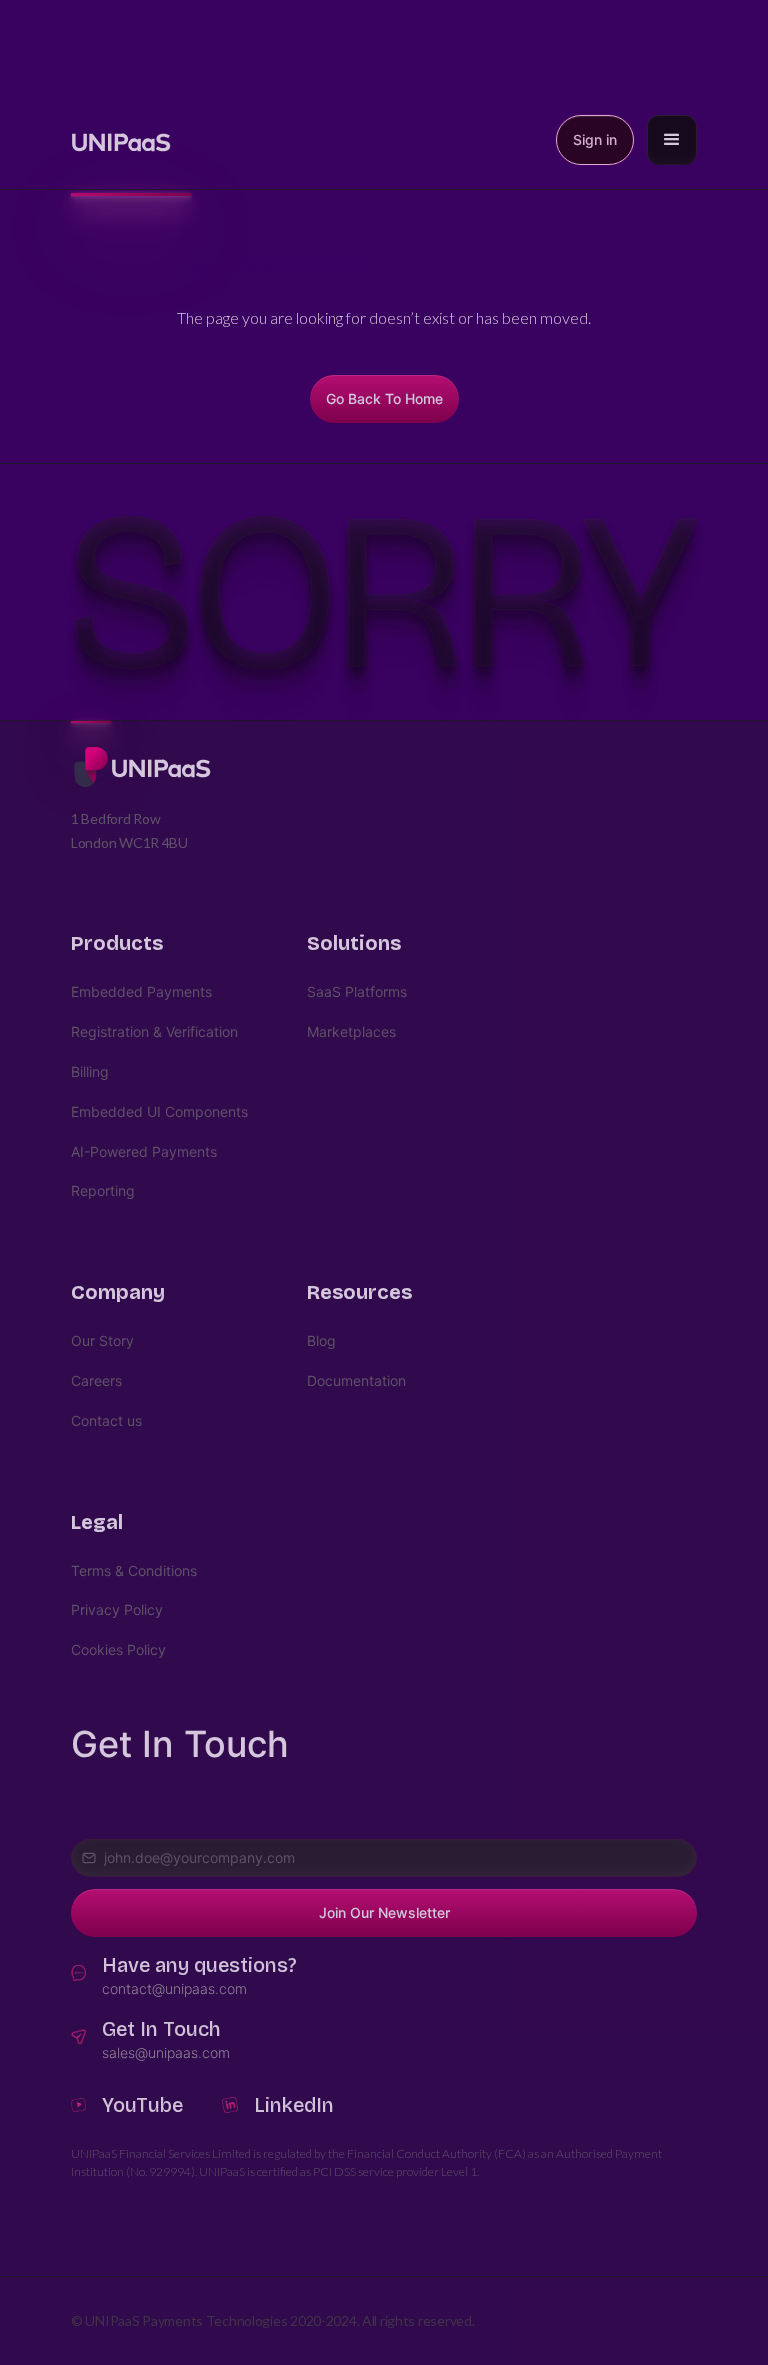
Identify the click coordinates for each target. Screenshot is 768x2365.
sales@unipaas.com (166, 2052)
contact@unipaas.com (174, 1988)
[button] (672, 140)
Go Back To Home (384, 398)
